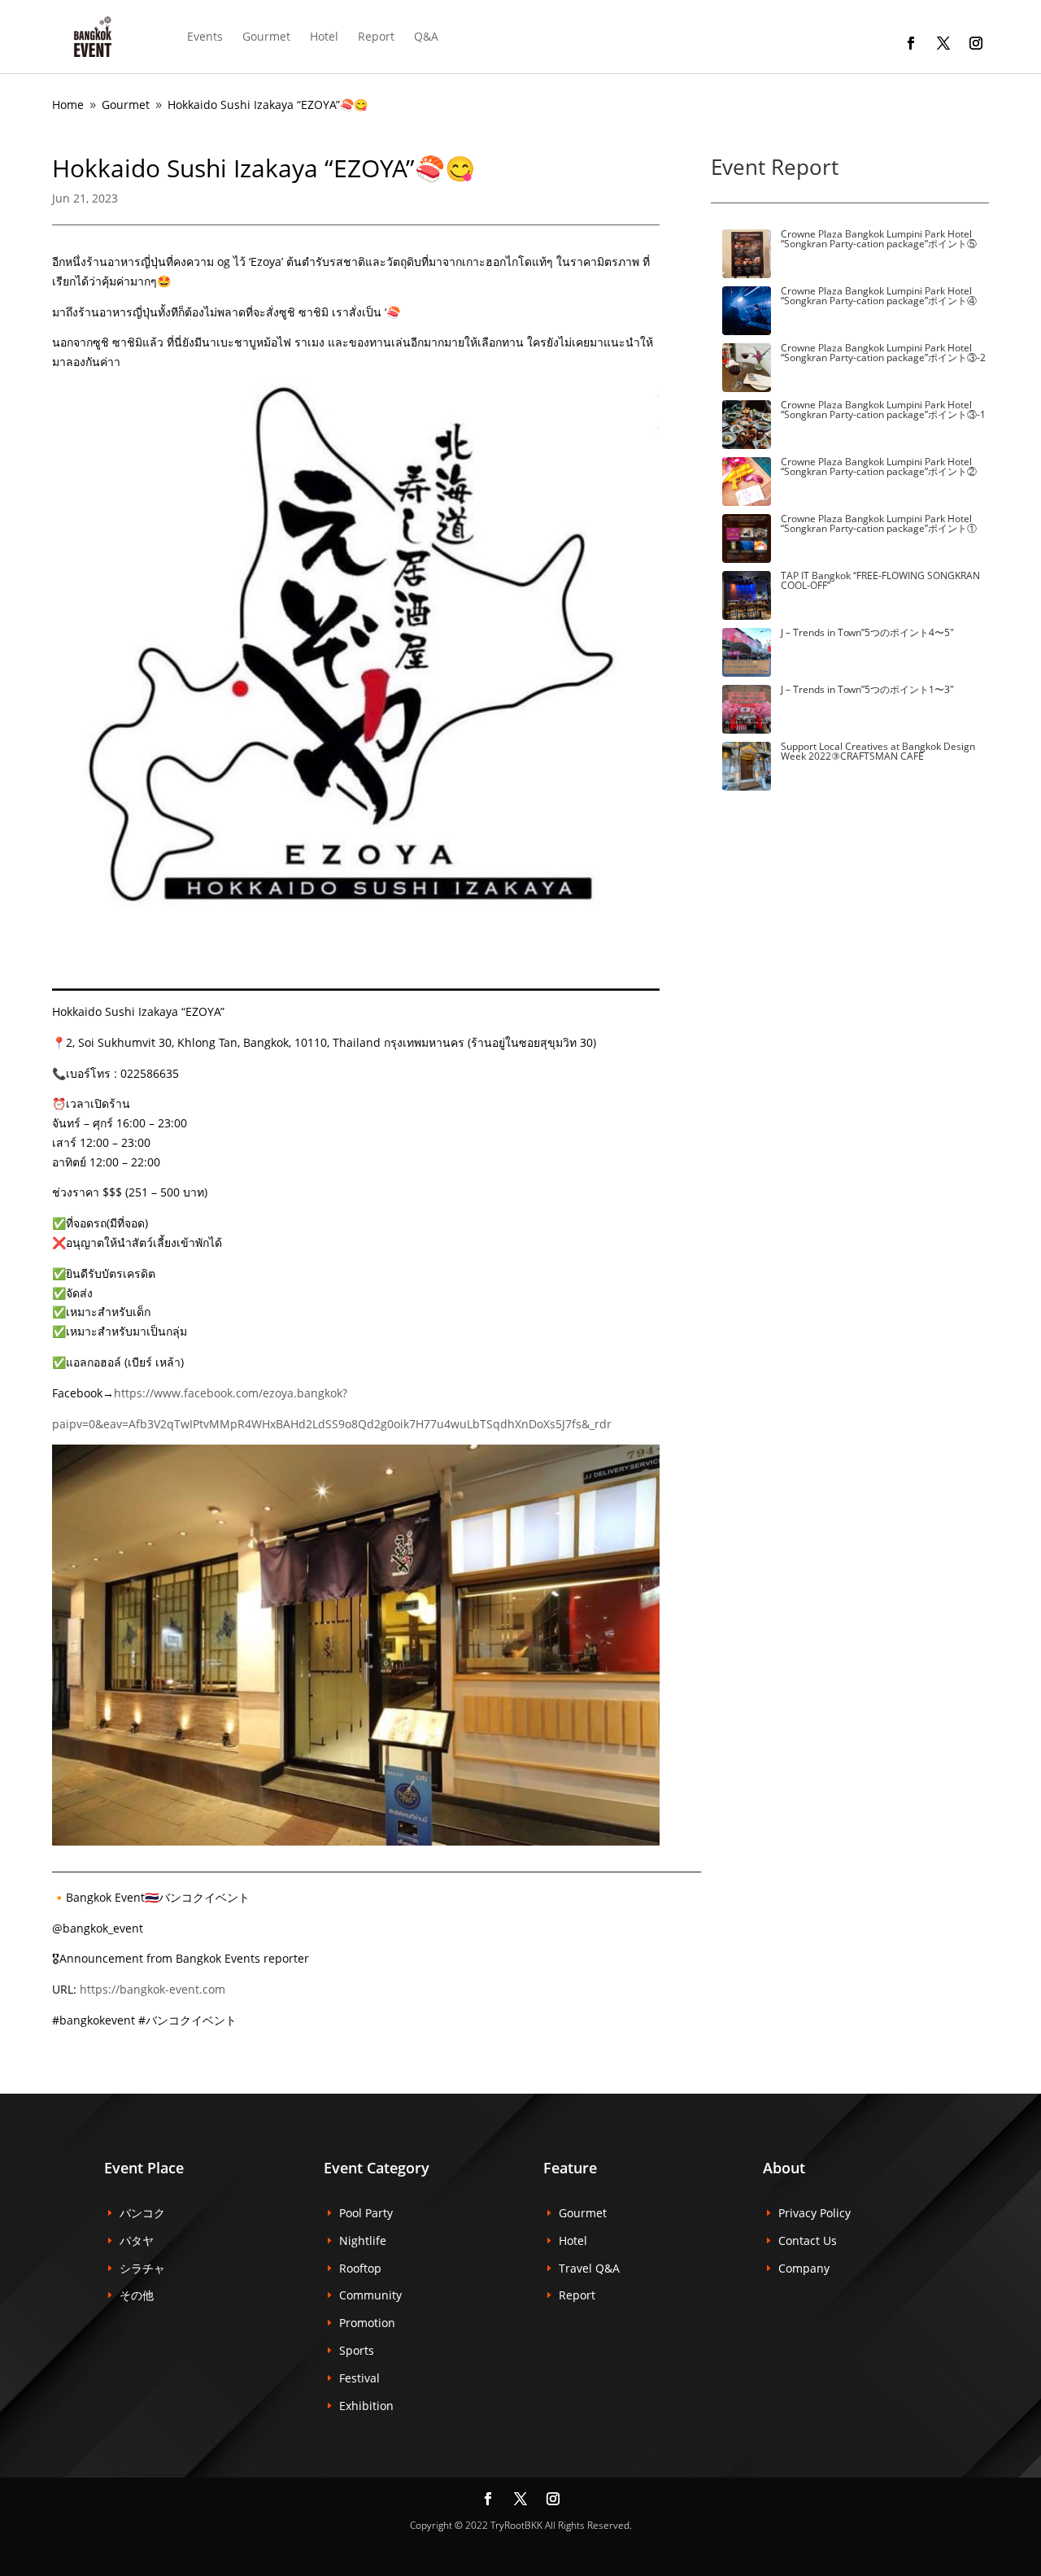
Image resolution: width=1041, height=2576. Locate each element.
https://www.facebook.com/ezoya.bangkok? (231, 1393)
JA (463, 36)
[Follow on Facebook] (911, 43)
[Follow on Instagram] (976, 43)
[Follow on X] (943, 43)
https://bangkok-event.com (151, 1989)
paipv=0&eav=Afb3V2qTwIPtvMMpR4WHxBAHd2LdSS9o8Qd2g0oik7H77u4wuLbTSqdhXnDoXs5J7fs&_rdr (332, 1424)
